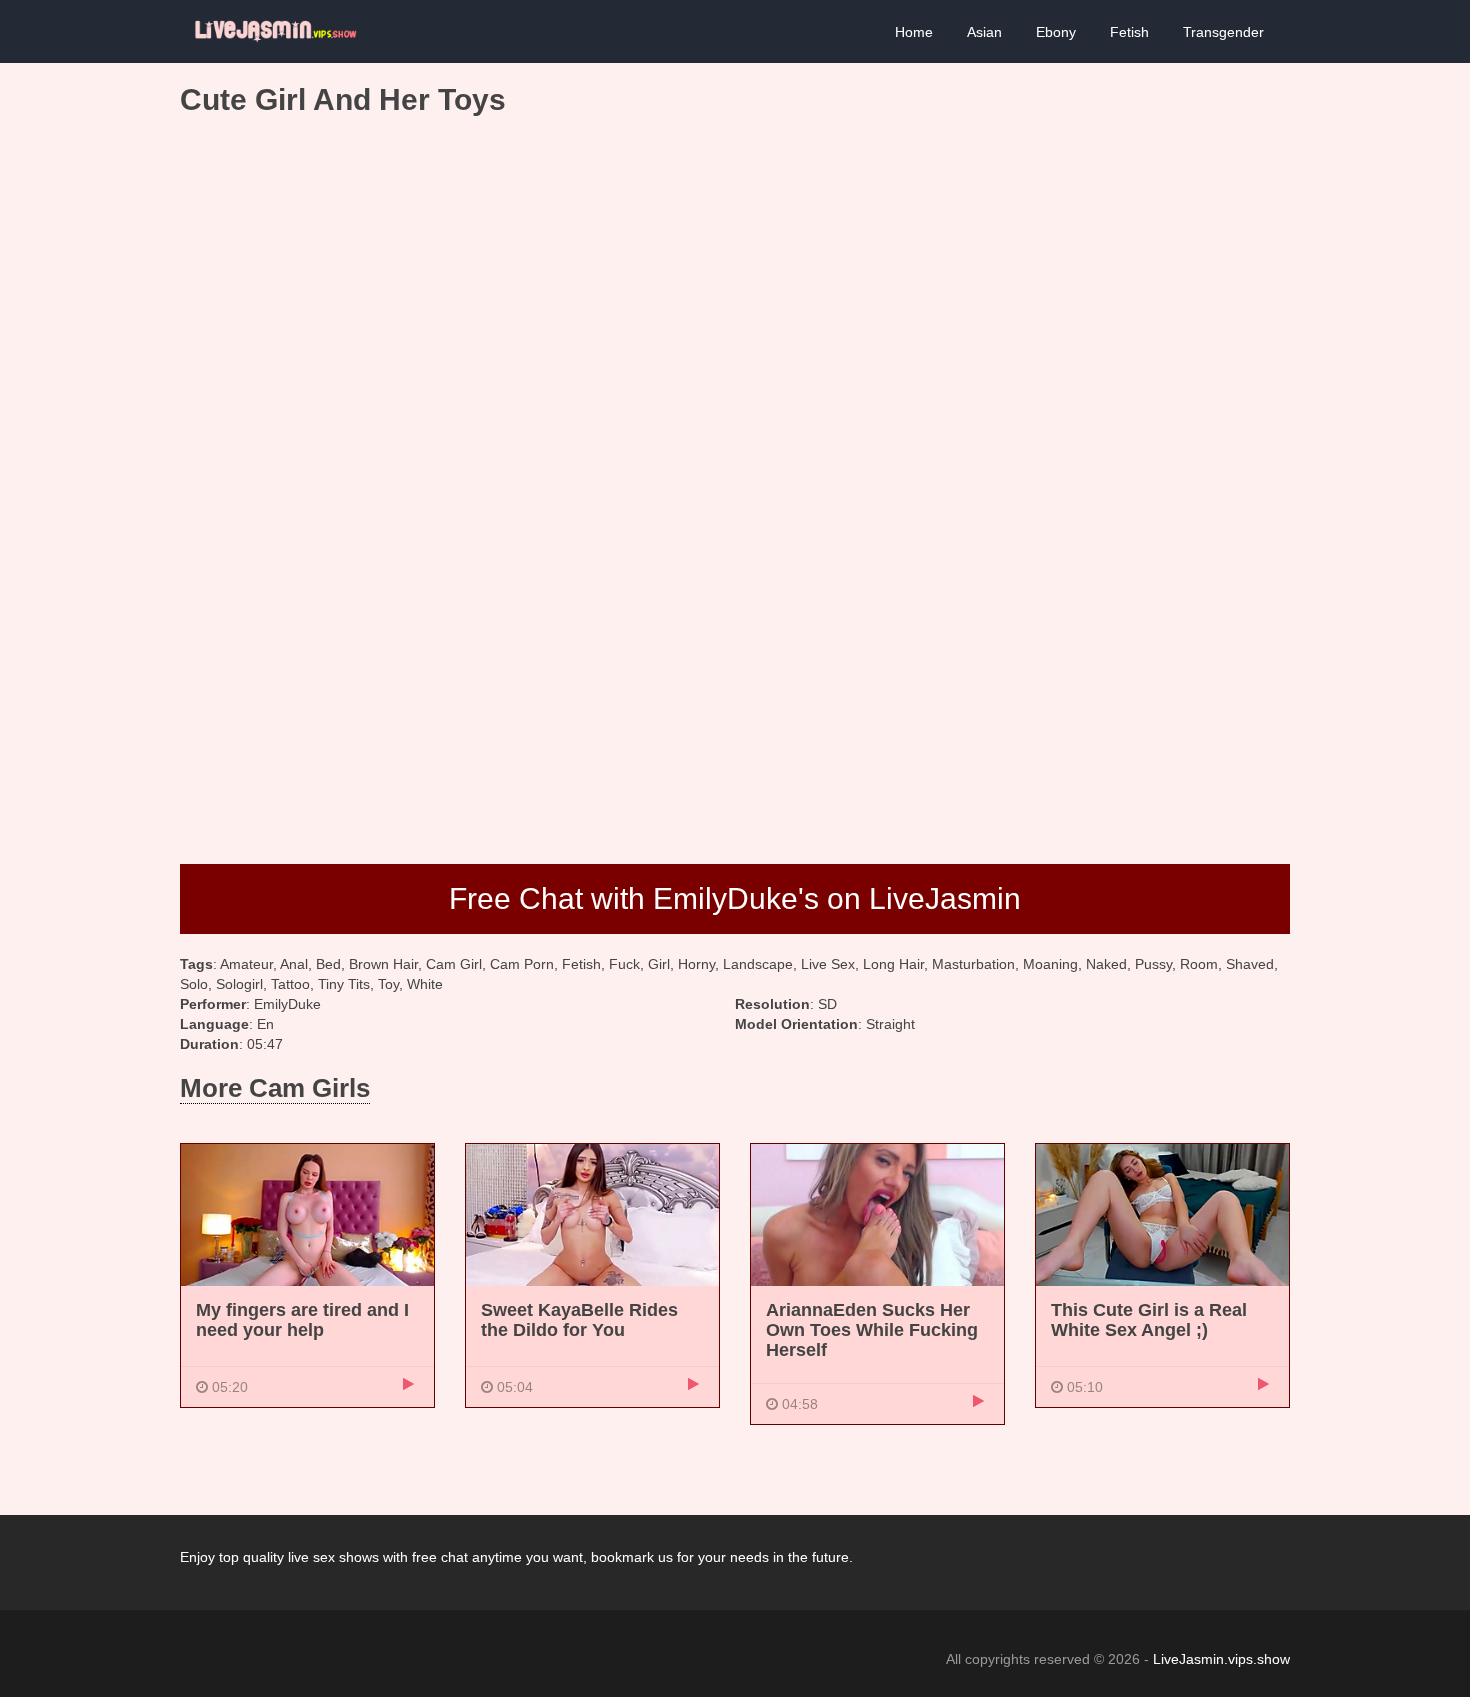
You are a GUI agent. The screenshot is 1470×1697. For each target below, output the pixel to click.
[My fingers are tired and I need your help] (307, 1214)
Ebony (1056, 32)
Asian (984, 32)
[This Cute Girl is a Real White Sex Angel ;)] (1162, 1214)
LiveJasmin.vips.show (1221, 1659)
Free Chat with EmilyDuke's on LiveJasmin (735, 898)
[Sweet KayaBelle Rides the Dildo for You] (592, 1214)
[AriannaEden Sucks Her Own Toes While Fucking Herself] (877, 1214)
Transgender (1223, 32)
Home (914, 32)
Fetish (1129, 32)
